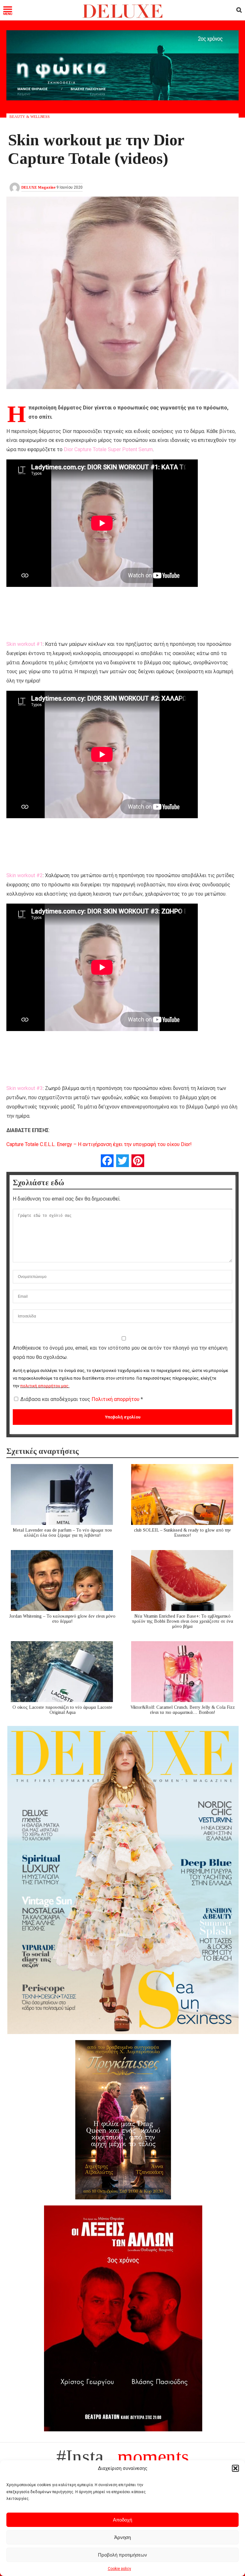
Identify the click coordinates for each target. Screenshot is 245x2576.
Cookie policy (119, 2569)
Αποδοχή (122, 2520)
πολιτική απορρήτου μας (44, 1386)
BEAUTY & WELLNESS (30, 117)
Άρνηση (122, 2537)
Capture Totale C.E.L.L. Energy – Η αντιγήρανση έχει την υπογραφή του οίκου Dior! (99, 1144)
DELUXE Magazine (38, 187)
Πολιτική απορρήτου (116, 1399)
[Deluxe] (123, 17)
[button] (235, 2468)
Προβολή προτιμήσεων (122, 2555)
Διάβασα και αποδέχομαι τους (82, 1399)
